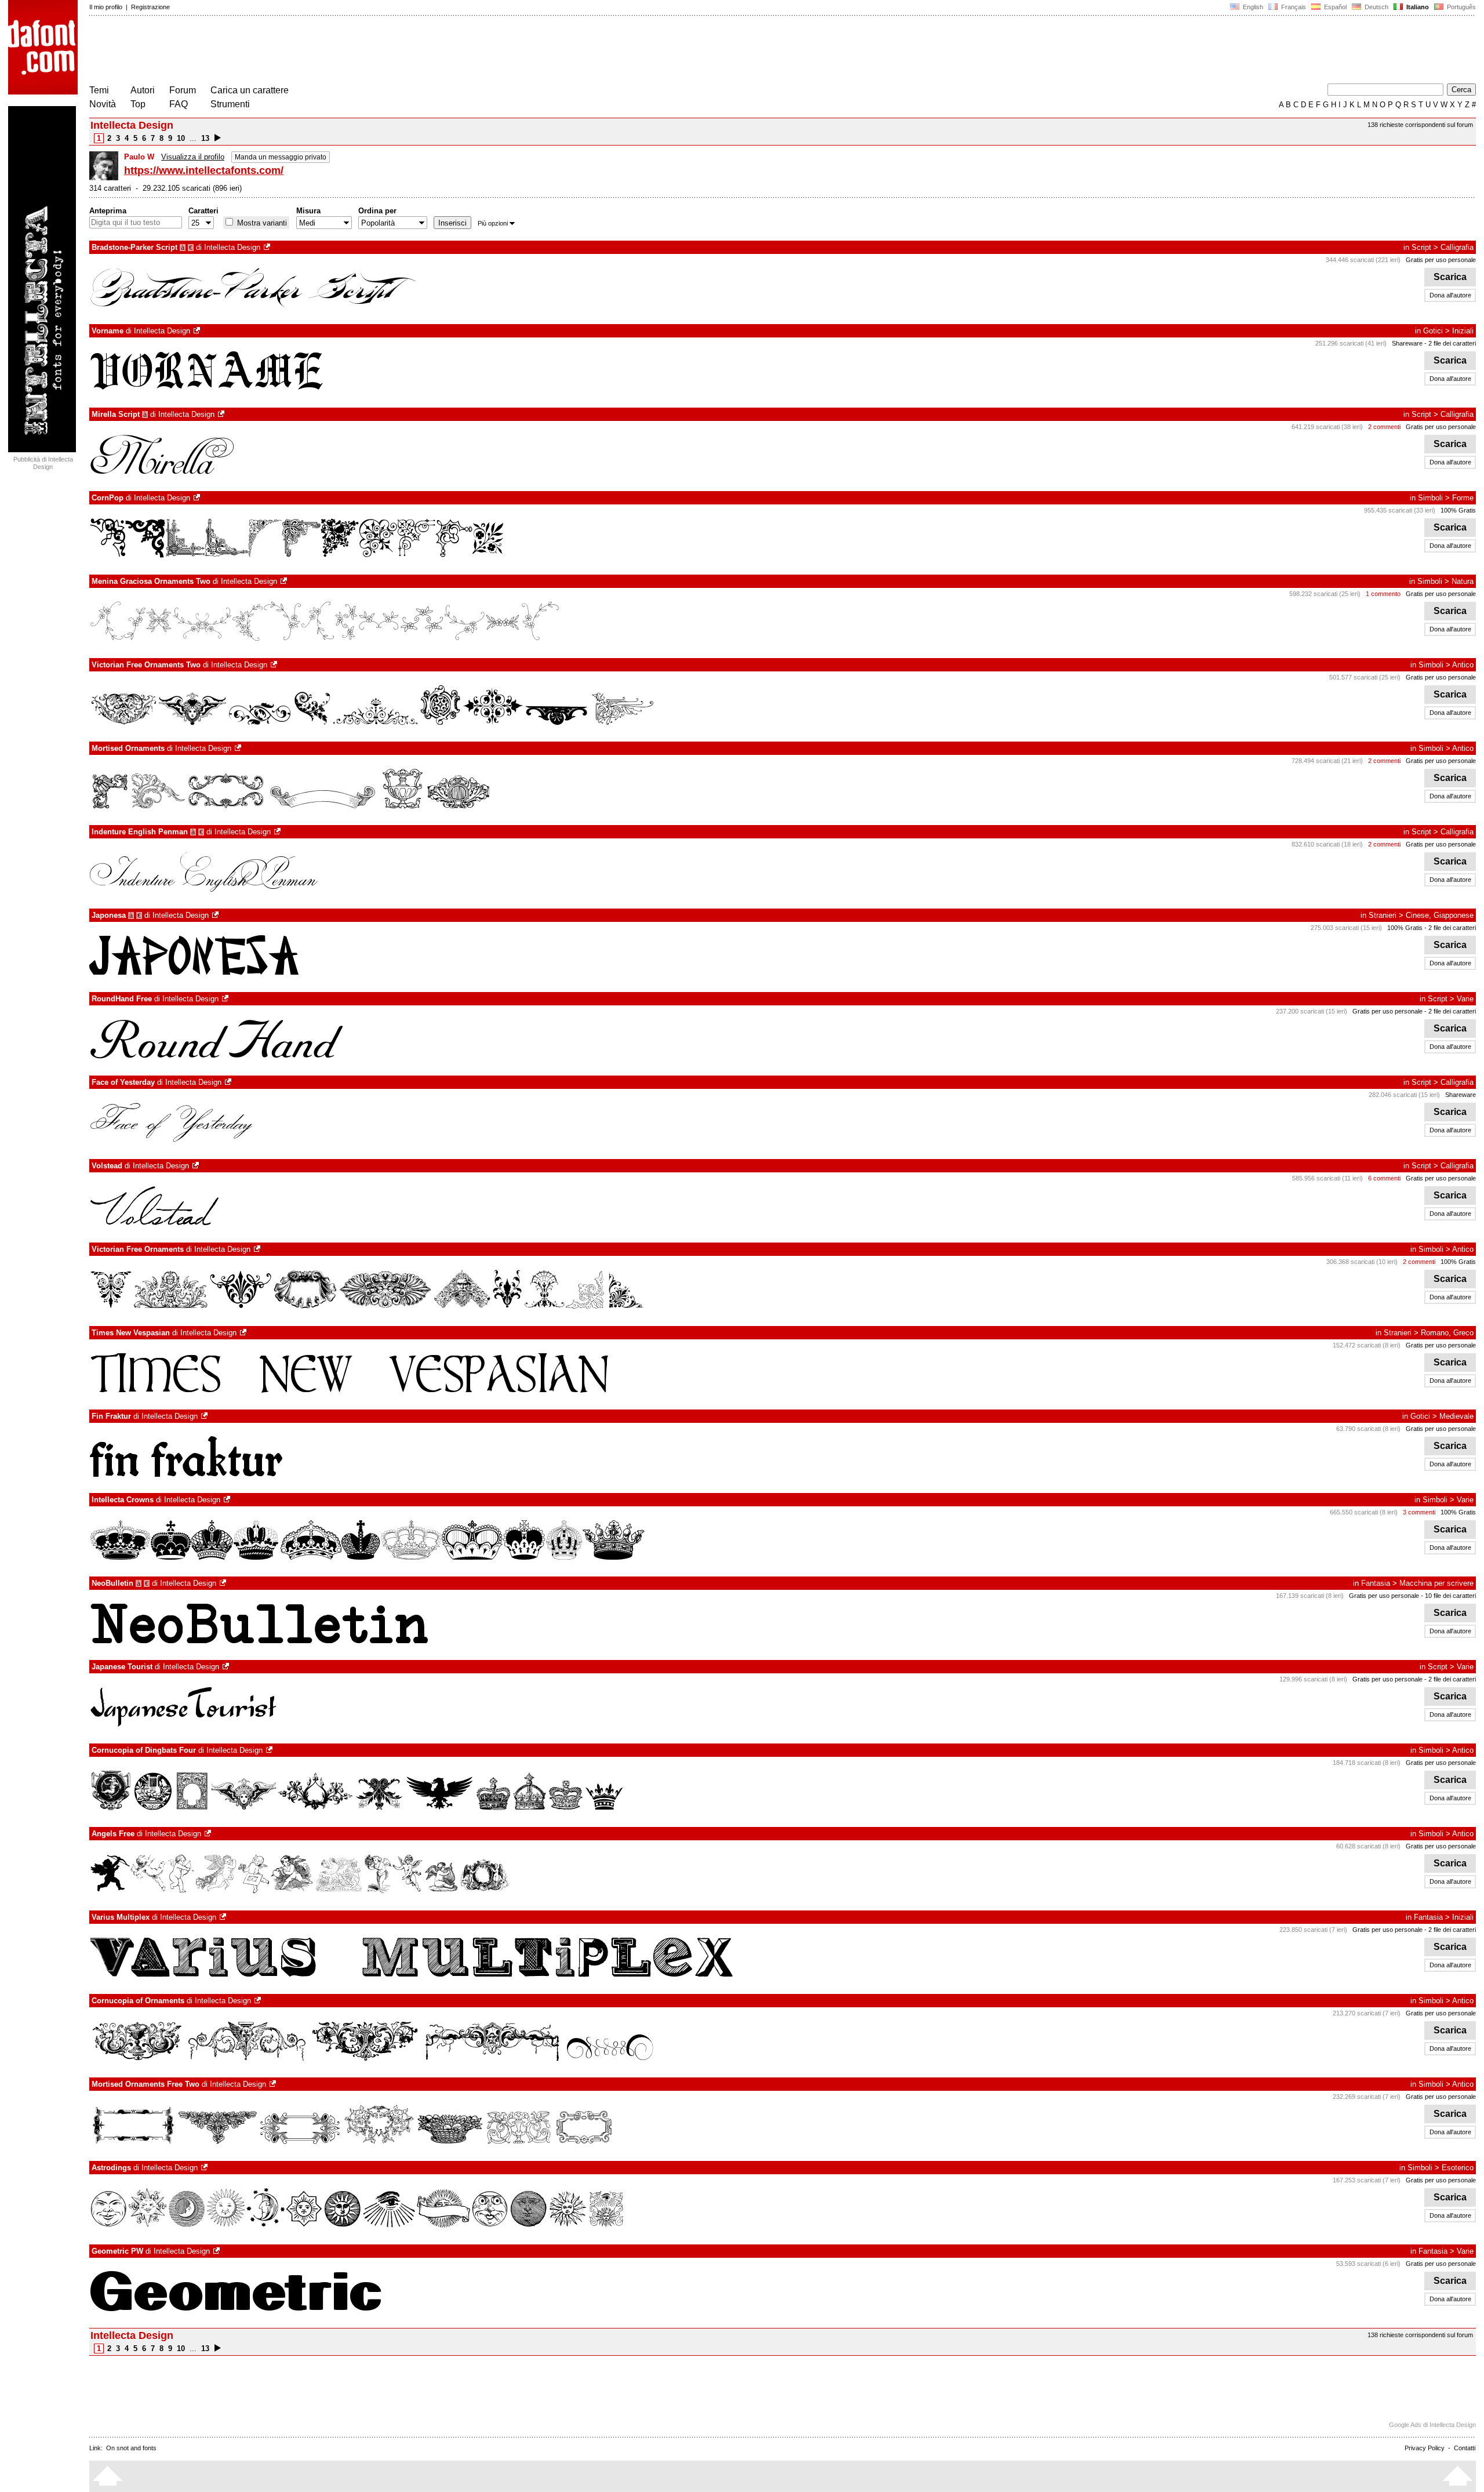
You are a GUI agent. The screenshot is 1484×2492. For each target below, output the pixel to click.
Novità (103, 104)
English (1252, 7)
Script (1421, 247)
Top (138, 104)
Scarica (1450, 277)
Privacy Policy (1425, 2448)
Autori (143, 90)
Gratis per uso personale (1441, 260)
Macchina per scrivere (1436, 1583)
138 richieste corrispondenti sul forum (1420, 125)
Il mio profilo (106, 7)
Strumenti (230, 104)
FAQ (179, 104)
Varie (1465, 999)
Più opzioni (493, 223)
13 (205, 138)
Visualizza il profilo (193, 157)
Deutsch (1376, 7)
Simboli (1430, 498)
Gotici (1433, 331)
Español (1334, 7)
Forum (183, 90)
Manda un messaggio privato (281, 157)
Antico (1463, 665)
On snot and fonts (131, 2448)
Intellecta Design (232, 247)
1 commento (1383, 594)
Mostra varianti (261, 223)
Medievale (1456, 1416)
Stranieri (1383, 915)
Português (1460, 7)
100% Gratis (1458, 510)
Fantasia (1376, 1583)
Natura (1463, 581)
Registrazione (150, 7)
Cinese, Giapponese (1440, 915)
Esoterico (1458, 2168)
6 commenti (1384, 1178)
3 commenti (1419, 1512)
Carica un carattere (250, 90)
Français (1293, 7)
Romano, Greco (1447, 1333)
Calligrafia (1457, 247)
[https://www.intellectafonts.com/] (268, 247)
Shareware (1407, 343)
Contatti (1465, 2448)
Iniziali (1463, 331)
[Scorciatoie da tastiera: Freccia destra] (218, 138)
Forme (1463, 498)
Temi (99, 90)
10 (181, 138)
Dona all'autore (1450, 295)
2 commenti (1384, 427)
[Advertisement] (300, 51)
